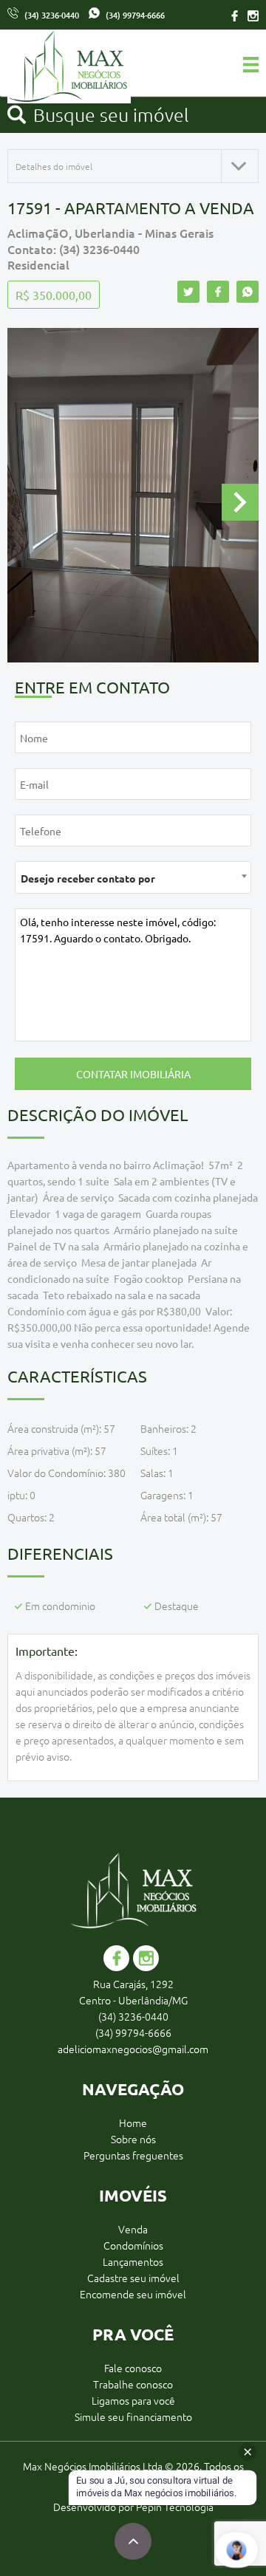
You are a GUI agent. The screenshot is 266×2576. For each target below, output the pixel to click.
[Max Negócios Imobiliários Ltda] (33, 68)
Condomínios (133, 2245)
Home (133, 2123)
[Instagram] (251, 15)
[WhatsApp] (248, 292)
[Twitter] (188, 292)
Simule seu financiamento (133, 2416)
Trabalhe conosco (133, 2384)
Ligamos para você (133, 2400)
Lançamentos (133, 2261)
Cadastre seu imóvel (133, 2278)
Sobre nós (133, 2139)
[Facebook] (235, 15)
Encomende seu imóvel (133, 2294)
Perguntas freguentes (133, 2155)
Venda (133, 2229)
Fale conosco (133, 2368)
